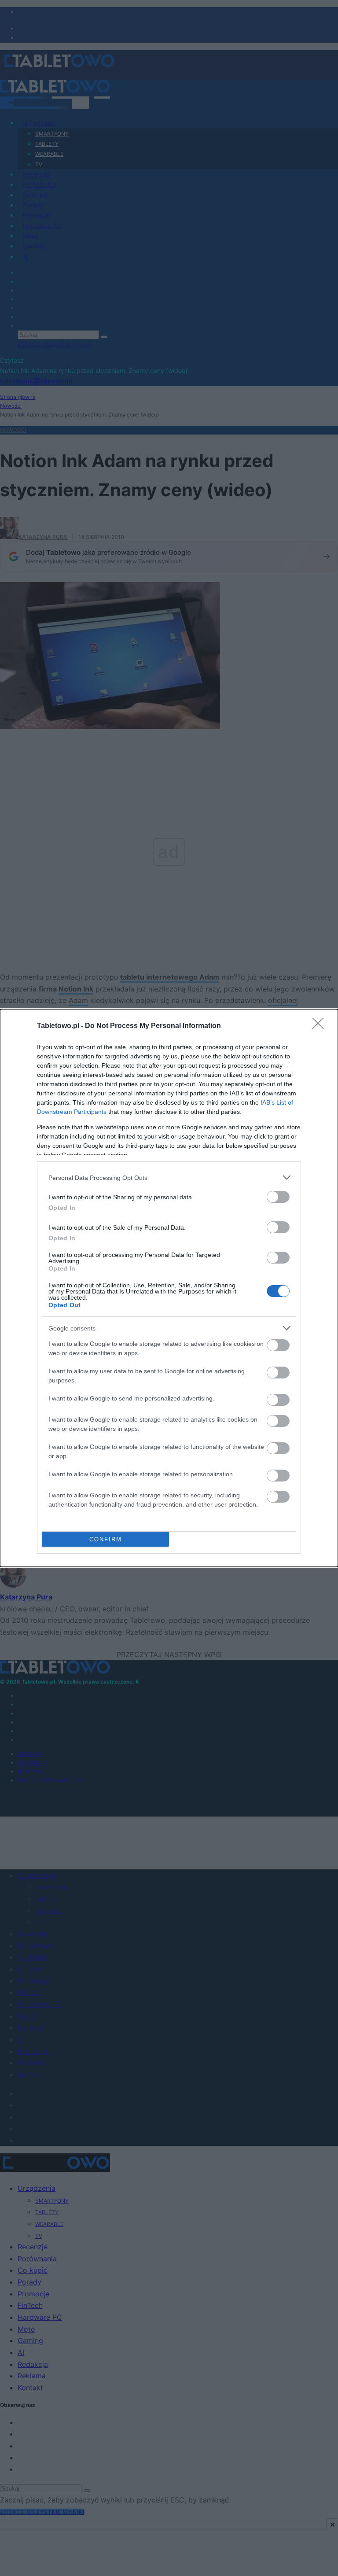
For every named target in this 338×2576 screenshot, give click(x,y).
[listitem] (169, 1177)
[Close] (321, 1026)
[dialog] (169, 1288)
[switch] (278, 1197)
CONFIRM (106, 1539)
